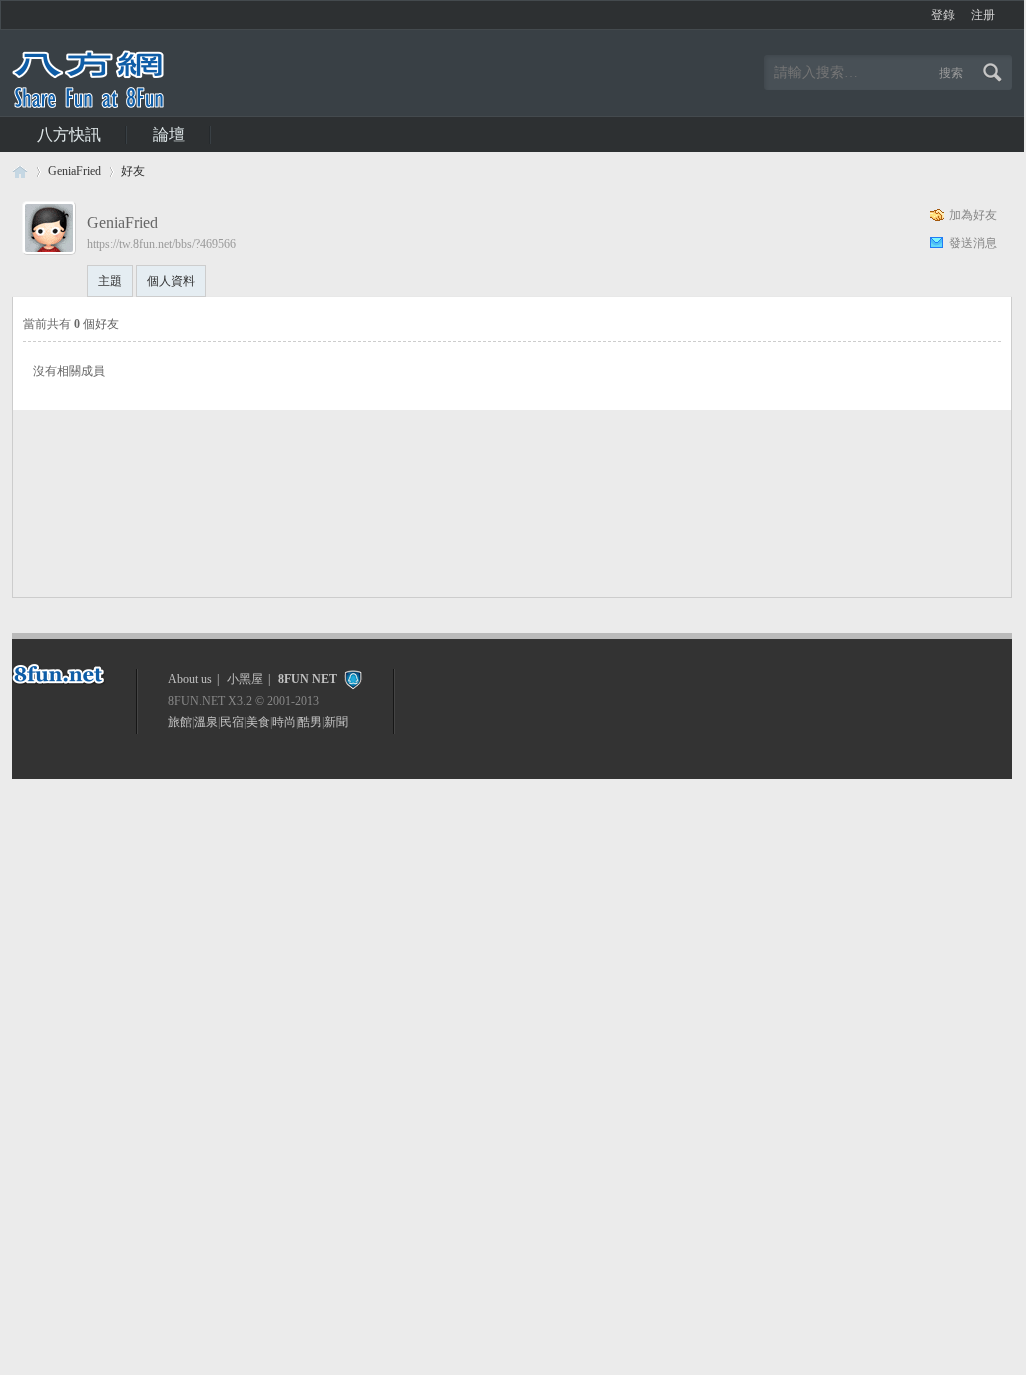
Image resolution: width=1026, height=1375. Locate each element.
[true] (995, 72)
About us (190, 679)
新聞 (336, 722)
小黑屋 (245, 679)
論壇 (169, 134)
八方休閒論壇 (20, 171)
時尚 (284, 722)
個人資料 (171, 281)
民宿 (232, 722)
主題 (110, 281)
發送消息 (973, 243)
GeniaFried (74, 171)
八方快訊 (69, 134)
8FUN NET (307, 679)
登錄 (943, 15)
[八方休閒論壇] (88, 104)
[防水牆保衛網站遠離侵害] (353, 679)
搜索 (951, 73)
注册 (983, 15)
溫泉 (206, 722)
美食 (258, 722)
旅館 (180, 722)
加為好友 (973, 215)
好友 (133, 171)
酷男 (310, 722)
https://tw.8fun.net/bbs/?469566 (161, 244)
